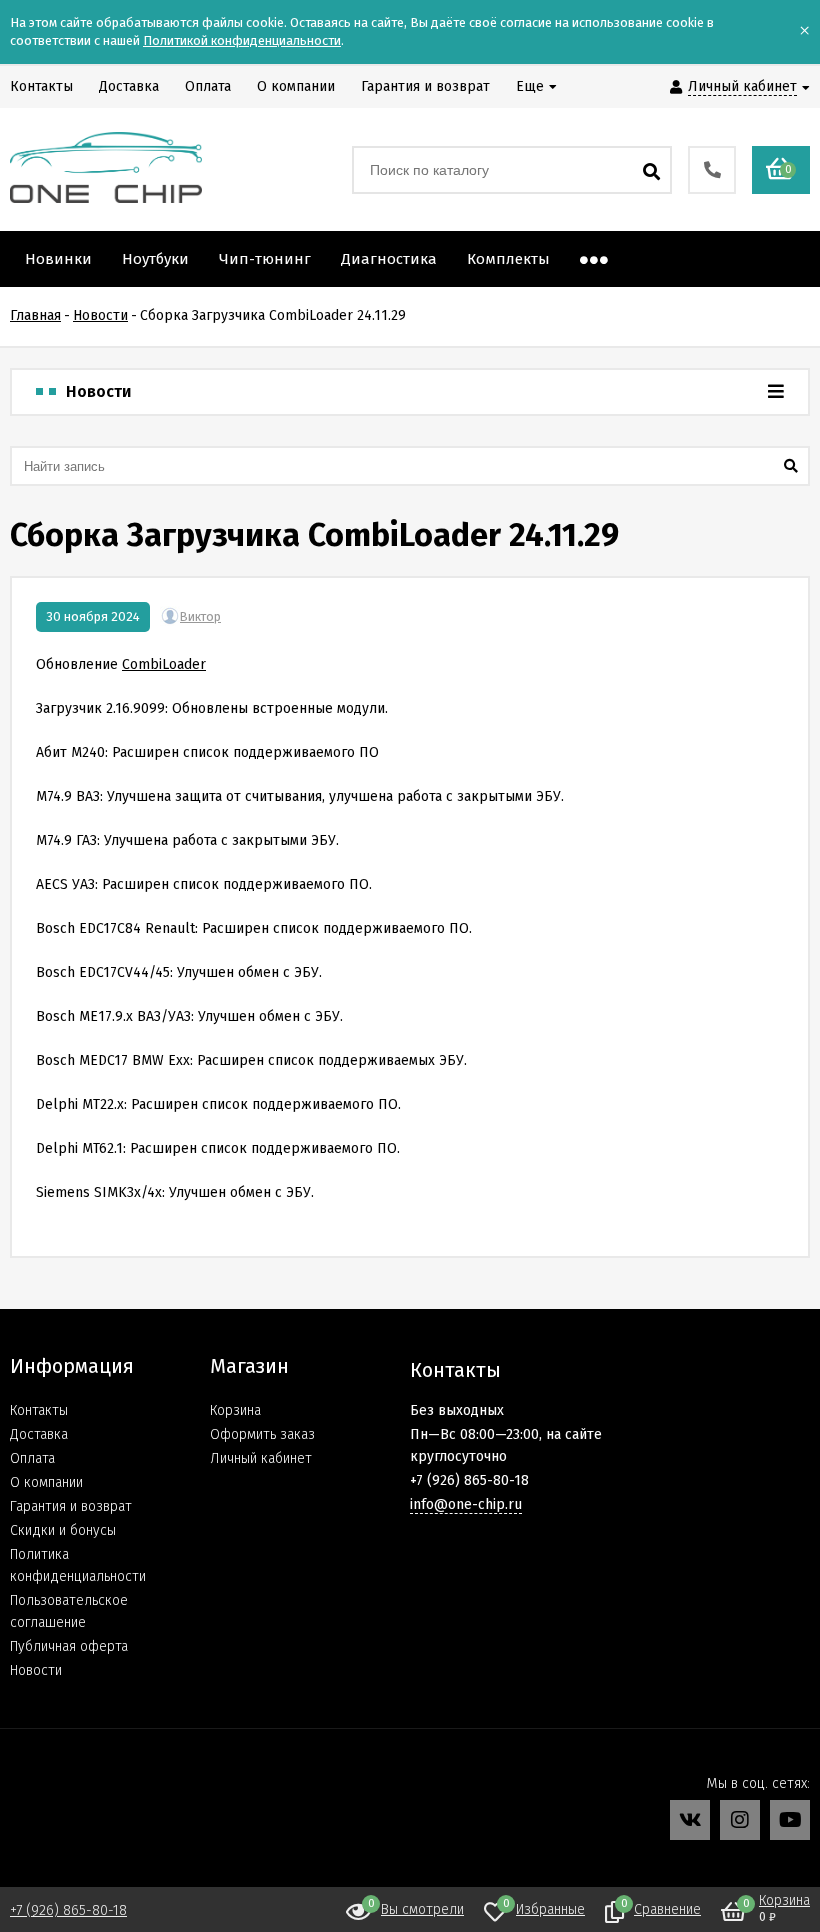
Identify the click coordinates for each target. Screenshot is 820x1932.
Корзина (235, 1410)
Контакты (39, 1410)
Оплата (32, 1458)
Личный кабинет (261, 1458)
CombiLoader (164, 664)
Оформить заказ (262, 1434)
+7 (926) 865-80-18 (68, 1910)
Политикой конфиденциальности (242, 40)
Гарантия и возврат (71, 1506)
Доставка (39, 1434)
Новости (36, 1670)
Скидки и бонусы (63, 1530)
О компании (46, 1482)
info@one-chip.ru (466, 1504)
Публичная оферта (69, 1646)
